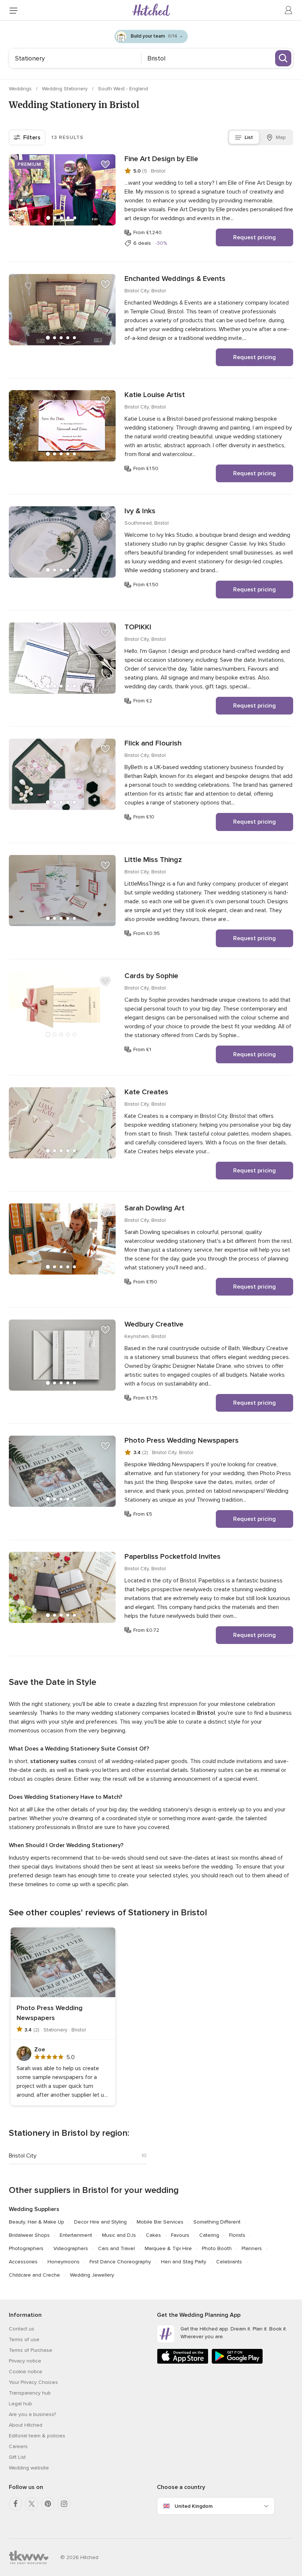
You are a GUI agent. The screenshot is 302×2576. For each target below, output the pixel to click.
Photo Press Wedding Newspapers (182, 1440)
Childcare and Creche (34, 2275)
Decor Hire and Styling (100, 2222)
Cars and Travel (116, 2248)
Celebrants (229, 2262)
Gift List (17, 2457)
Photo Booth (217, 2248)
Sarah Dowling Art (154, 1208)
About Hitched (26, 2425)
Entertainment (76, 2235)
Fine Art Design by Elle (161, 159)
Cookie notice (26, 2372)
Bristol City (23, 2156)
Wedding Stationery (66, 89)
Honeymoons (64, 2262)
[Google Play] (237, 2362)
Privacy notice (25, 2361)
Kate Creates (146, 1092)
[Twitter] (32, 2504)
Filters (32, 138)
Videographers (71, 2248)
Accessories (23, 2262)
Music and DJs (119, 2235)
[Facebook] (15, 2504)
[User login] (289, 10)
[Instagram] (64, 2504)
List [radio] (249, 137)
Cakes (153, 2235)
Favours (180, 2235)
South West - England (123, 89)
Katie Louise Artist (155, 395)
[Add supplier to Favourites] (105, 164)
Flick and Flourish (153, 743)
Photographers (26, 2248)
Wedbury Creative (154, 1324)
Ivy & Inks (140, 511)
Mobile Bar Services (160, 2222)
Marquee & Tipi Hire (168, 2248)
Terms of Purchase (31, 2350)
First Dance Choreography (120, 2262)
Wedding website (29, 2468)
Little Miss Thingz (153, 860)
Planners (252, 2248)
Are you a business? (32, 2414)
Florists (237, 2235)
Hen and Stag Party (184, 2262)
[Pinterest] (48, 2504)
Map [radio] (281, 137)
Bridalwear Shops (29, 2235)
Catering (209, 2235)
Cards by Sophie (151, 976)
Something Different (217, 2222)
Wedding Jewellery (92, 2275)
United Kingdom (194, 2506)
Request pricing (254, 237)
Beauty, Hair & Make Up (36, 2222)
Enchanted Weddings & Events (175, 279)
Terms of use (24, 2339)
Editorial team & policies (37, 2436)
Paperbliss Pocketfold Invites (173, 1557)
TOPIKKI (138, 627)
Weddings (21, 89)
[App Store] (183, 2362)
